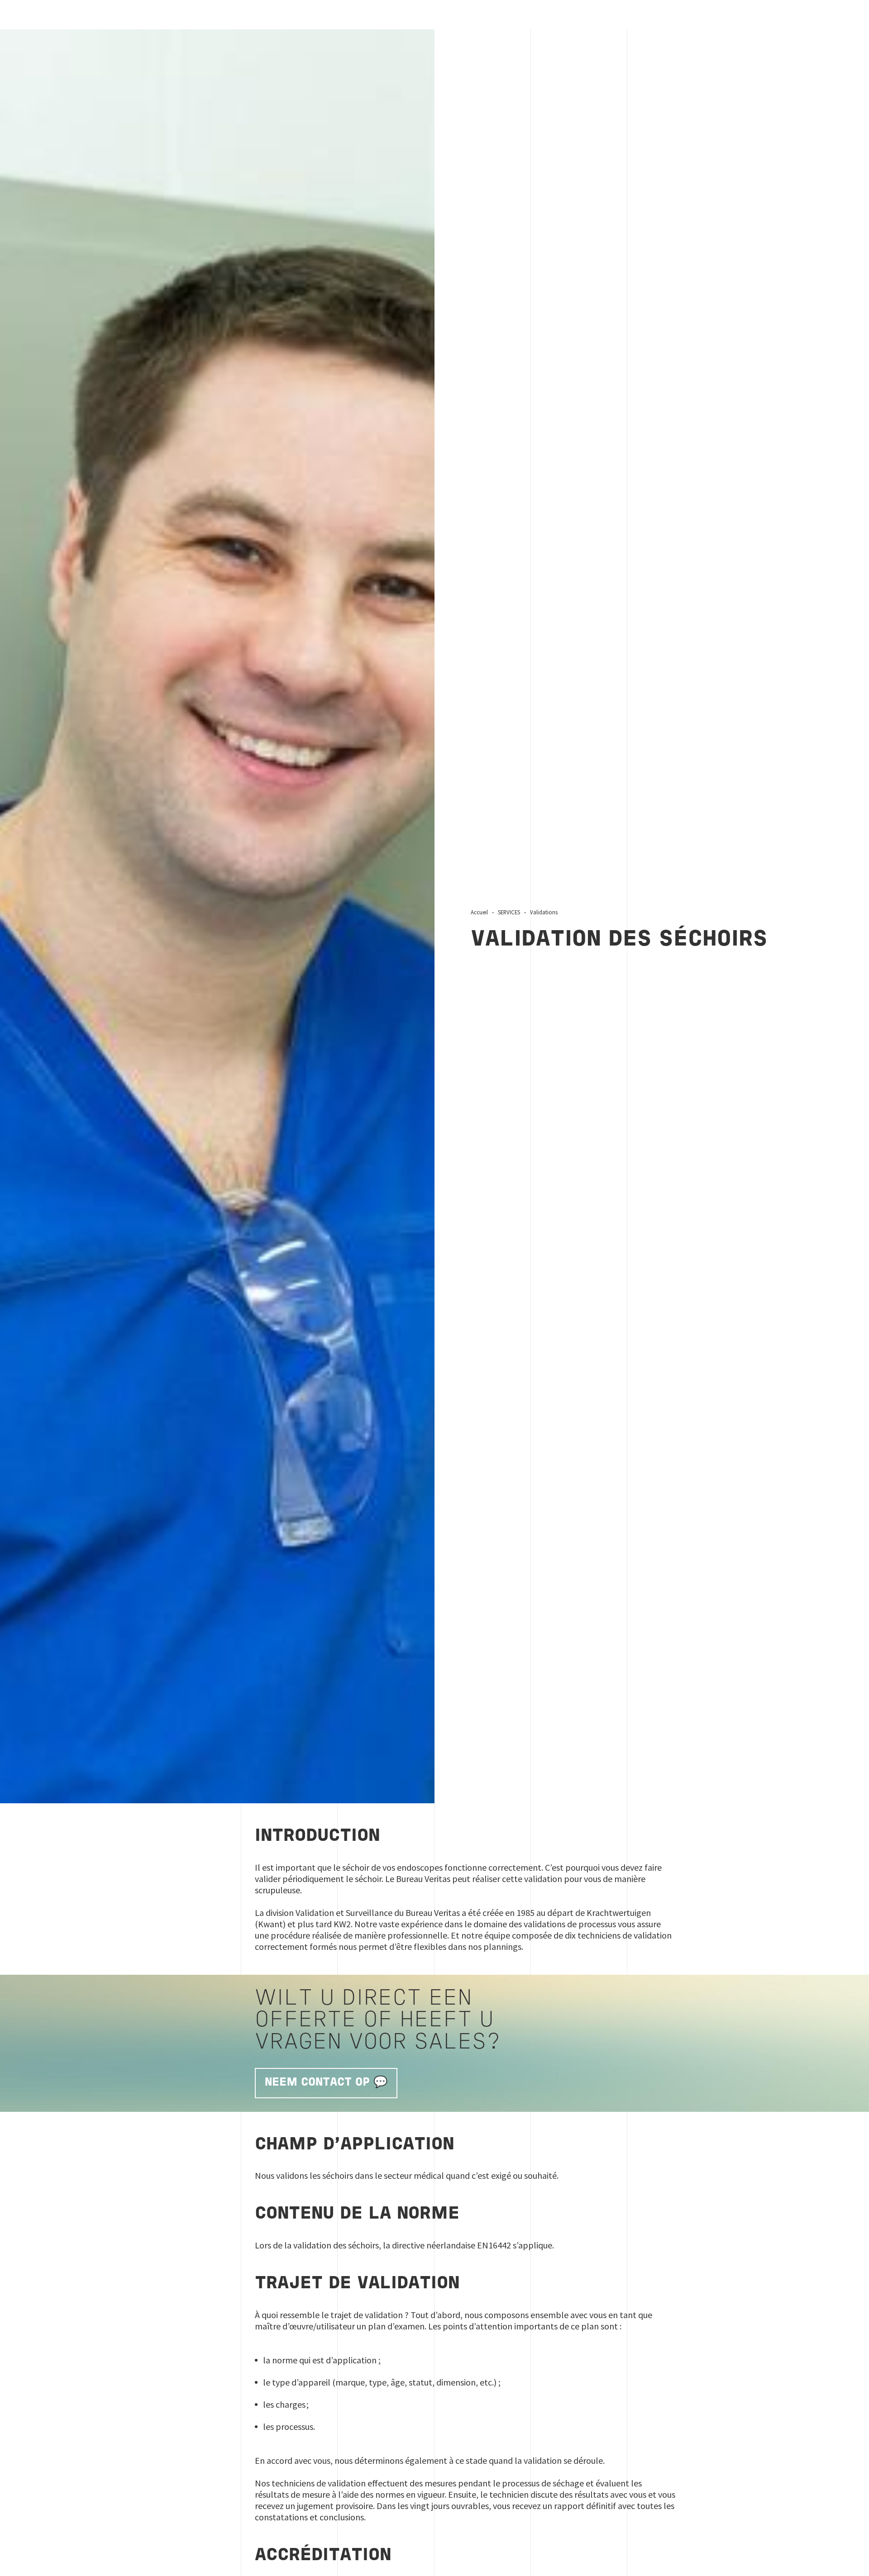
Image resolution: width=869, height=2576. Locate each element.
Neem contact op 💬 (326, 2083)
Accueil (479, 912)
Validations (544, 912)
